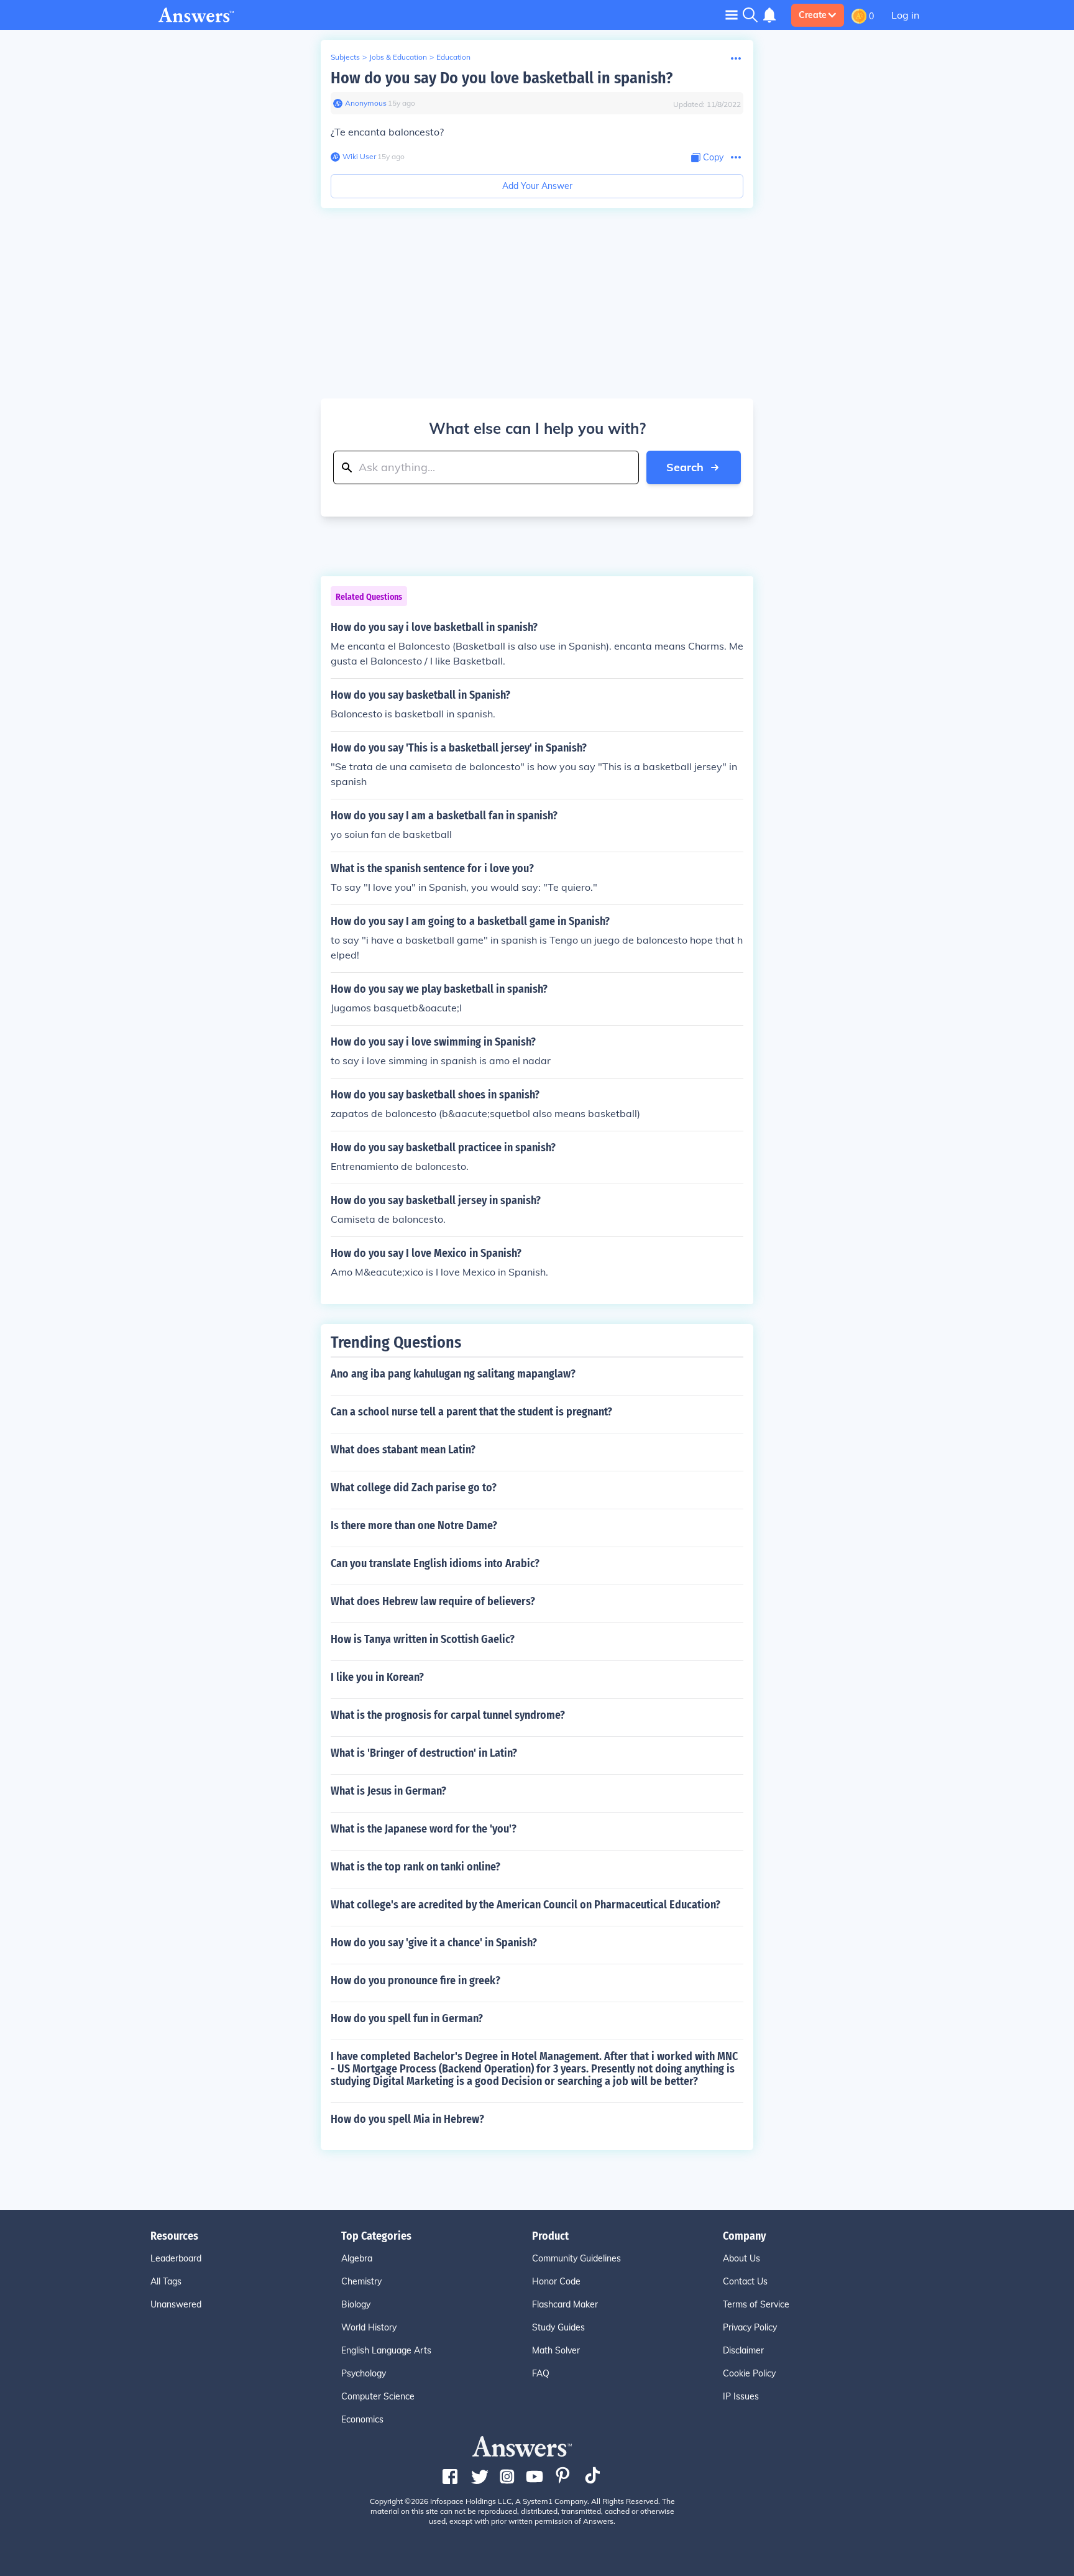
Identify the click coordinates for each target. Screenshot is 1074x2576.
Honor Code (556, 2281)
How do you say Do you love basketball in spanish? (502, 78)
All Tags (166, 2281)
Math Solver (556, 2350)
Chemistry (361, 2281)
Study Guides (558, 2327)
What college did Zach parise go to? (414, 1488)
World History (369, 2327)
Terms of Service (756, 2304)
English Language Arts (386, 2350)
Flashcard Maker (565, 2304)
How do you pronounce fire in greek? (415, 1980)
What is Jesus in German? (388, 1791)
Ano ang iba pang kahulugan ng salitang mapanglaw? (453, 1374)
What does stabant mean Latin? (403, 1450)
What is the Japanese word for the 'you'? (424, 1829)
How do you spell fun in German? (407, 2018)
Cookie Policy (749, 2373)
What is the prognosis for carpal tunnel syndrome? (448, 1715)
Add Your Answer (537, 186)
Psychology (364, 2373)
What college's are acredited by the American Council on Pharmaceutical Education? (526, 1905)
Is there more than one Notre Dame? (414, 1525)
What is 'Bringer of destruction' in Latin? (424, 1753)
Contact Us (745, 2281)
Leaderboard (176, 2258)
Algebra (357, 2258)
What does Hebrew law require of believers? (433, 1601)
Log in (905, 15)
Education (453, 57)
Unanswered (176, 2304)
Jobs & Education (398, 57)
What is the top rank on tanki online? (415, 1867)
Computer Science (378, 2396)
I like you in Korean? (377, 1677)
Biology (356, 2304)
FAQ (541, 2373)
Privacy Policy (750, 2327)
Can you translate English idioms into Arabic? (435, 1563)
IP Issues (741, 2396)
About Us (741, 2258)
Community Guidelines (576, 2258)
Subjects (345, 57)
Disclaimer (743, 2350)
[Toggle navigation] (732, 15)
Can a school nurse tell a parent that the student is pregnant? (471, 1412)
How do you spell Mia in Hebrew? (407, 2119)
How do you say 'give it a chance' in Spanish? (434, 1943)
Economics (362, 2419)
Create (813, 15)
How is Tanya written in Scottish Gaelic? (423, 1639)
